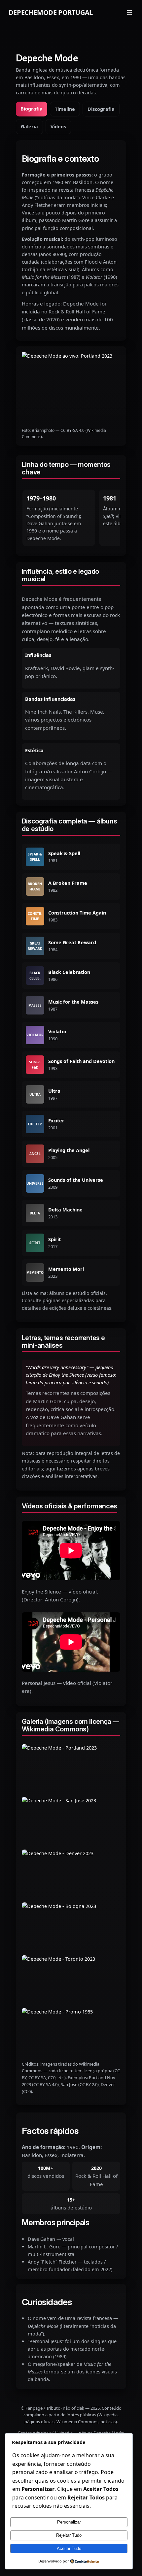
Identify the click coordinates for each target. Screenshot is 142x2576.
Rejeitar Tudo (69, 2535)
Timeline (65, 109)
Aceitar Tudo (69, 2548)
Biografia (32, 109)
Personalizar (69, 2522)
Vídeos (58, 127)
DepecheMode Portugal (51, 12)
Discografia (101, 109)
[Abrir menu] (129, 13)
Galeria (29, 127)
